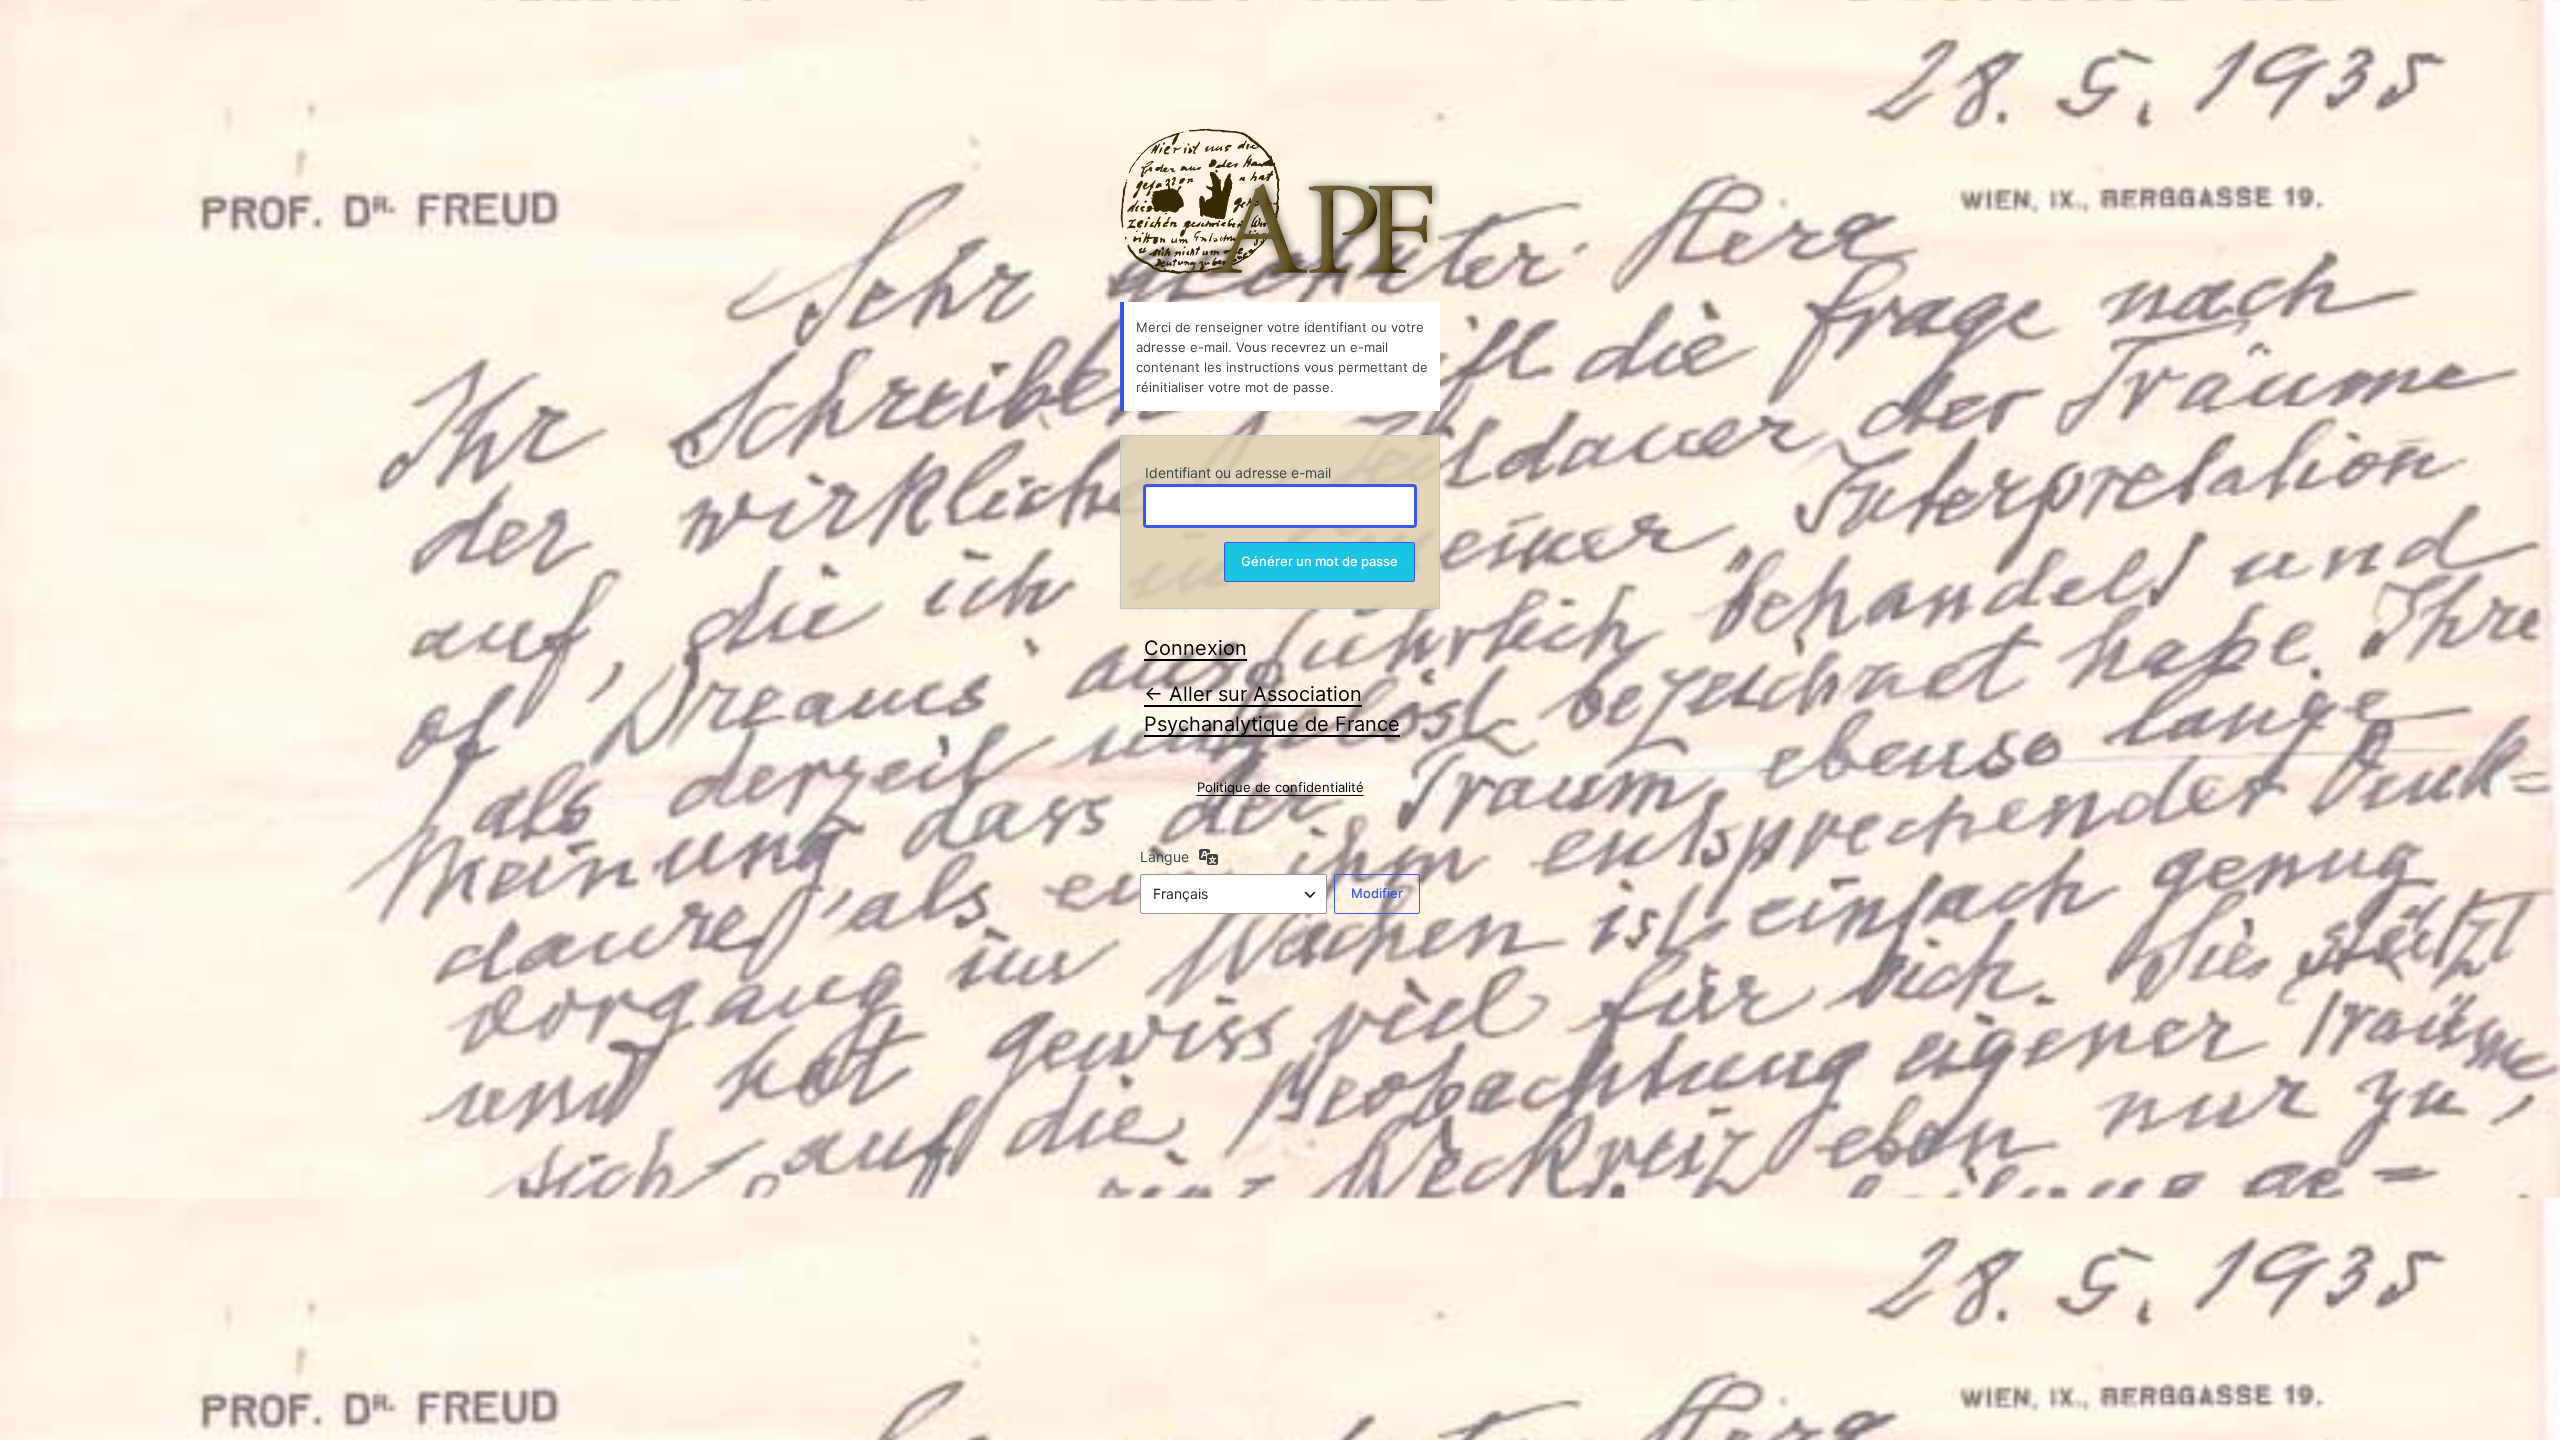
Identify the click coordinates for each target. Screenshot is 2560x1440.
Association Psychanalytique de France (1280, 203)
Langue (1164, 856)
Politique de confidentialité (1280, 787)
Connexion (1195, 648)
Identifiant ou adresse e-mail (1238, 472)
